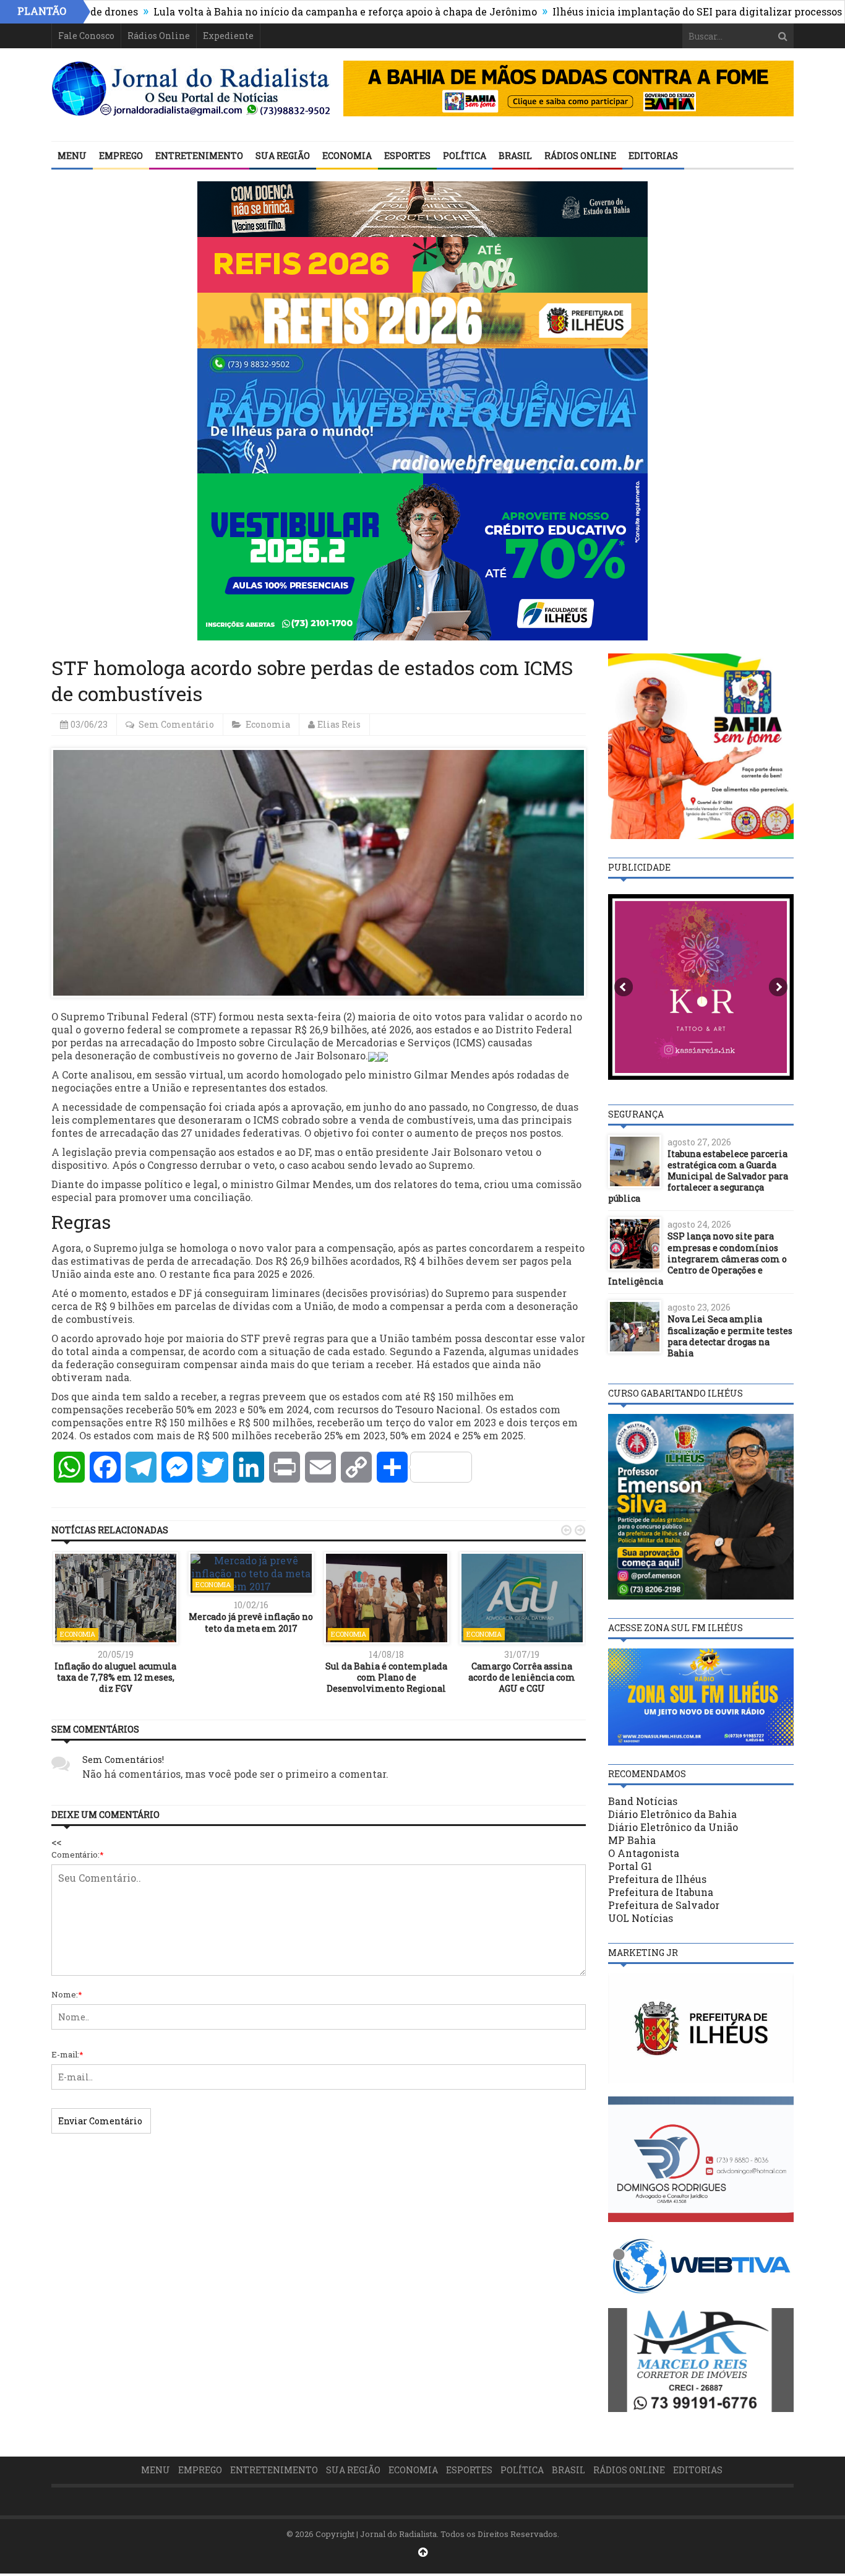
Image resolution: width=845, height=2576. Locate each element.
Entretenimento (199, 156)
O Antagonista (644, 1853)
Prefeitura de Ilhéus (657, 1879)
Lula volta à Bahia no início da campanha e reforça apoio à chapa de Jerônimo (270, 11)
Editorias (653, 156)
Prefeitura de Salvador (664, 1905)
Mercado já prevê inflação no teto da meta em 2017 (251, 1622)
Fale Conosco (86, 36)
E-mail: (67, 2054)
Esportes (407, 156)
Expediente (228, 36)
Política (465, 156)
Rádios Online (159, 36)
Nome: (67, 1994)
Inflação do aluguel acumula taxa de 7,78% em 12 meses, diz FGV (115, 1677)
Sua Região (283, 156)
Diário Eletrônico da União (673, 1827)
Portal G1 (630, 1866)
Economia (347, 156)
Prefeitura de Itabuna (661, 1892)
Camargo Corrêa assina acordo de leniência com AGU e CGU (522, 1677)
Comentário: (78, 1854)
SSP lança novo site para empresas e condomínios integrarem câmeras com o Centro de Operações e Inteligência (697, 1259)
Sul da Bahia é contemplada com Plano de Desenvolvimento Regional (386, 1677)
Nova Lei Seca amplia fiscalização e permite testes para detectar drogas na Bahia (730, 1336)
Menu (72, 156)
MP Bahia (632, 1840)
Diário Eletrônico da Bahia (672, 1814)
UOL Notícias (641, 1918)
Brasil (515, 156)
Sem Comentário (176, 724)
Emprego (121, 156)
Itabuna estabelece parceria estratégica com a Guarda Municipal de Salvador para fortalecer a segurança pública (698, 1176)
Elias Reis (339, 724)
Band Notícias (643, 1801)
